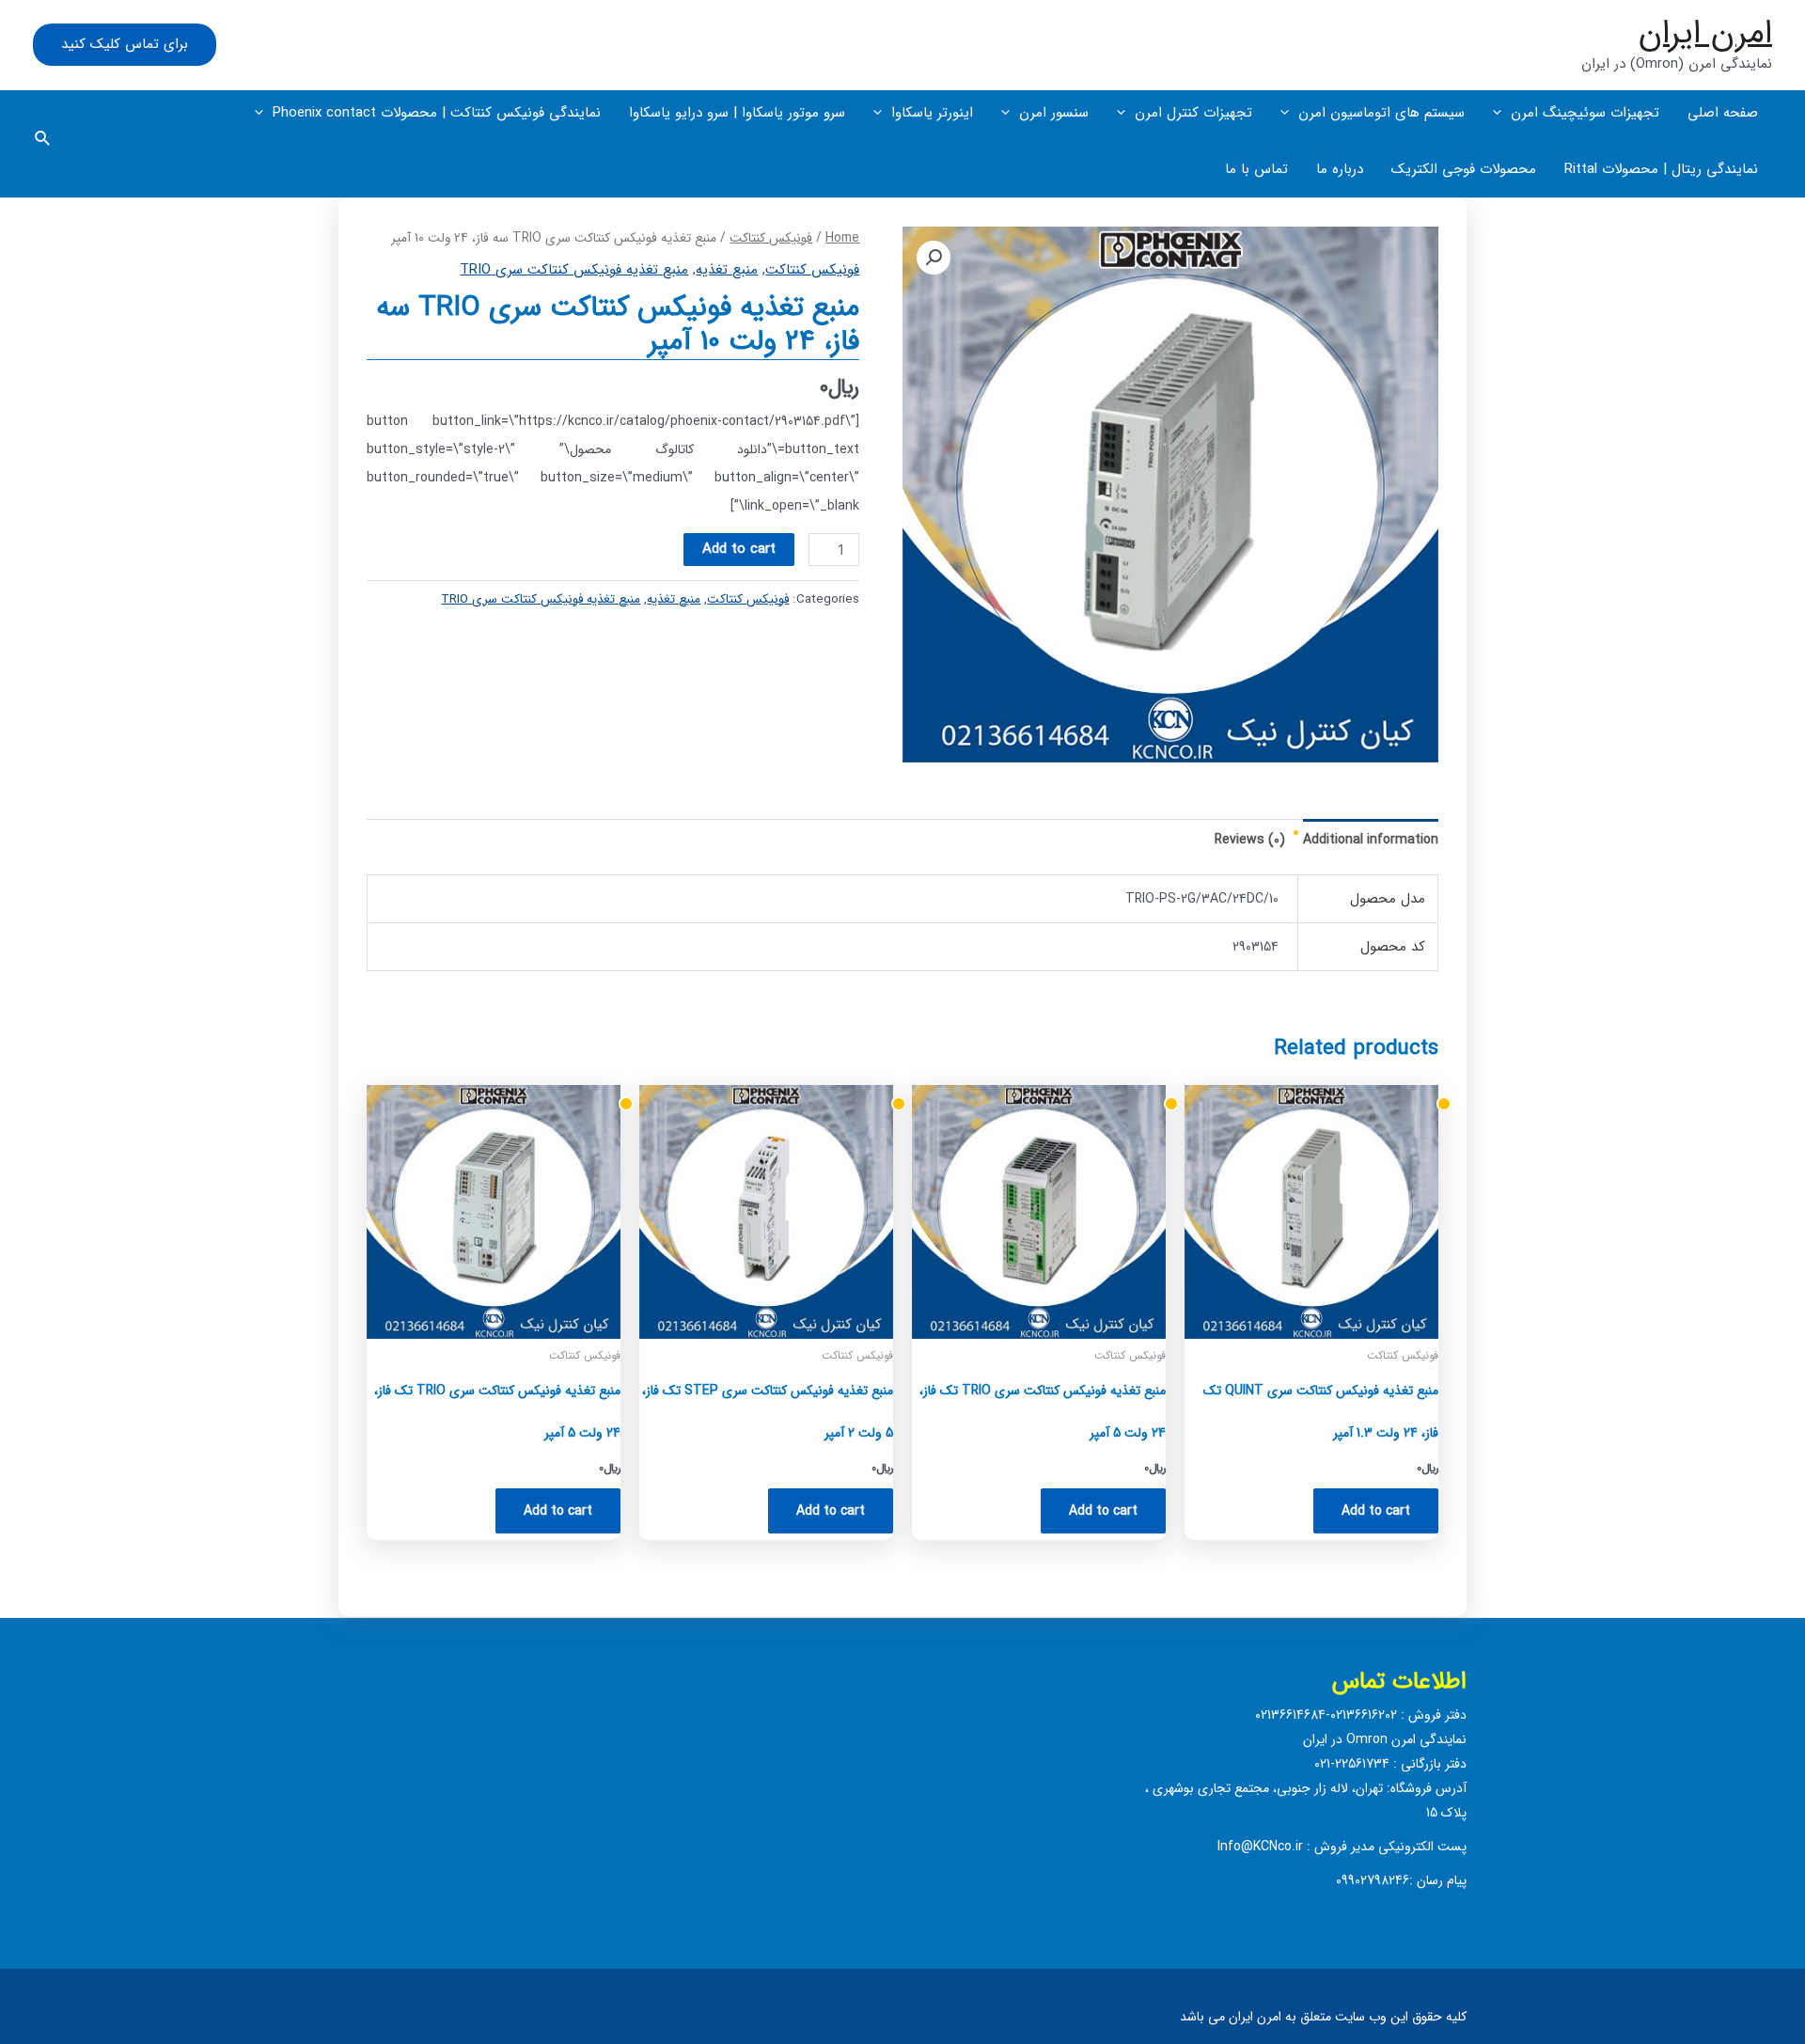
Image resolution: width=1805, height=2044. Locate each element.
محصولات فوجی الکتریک (1464, 169)
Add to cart (739, 549)
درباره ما (1340, 169)
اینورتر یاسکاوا (932, 113)
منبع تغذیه (727, 270)
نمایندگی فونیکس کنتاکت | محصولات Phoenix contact (437, 113)
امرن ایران (1705, 33)
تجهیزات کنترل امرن (1193, 113)
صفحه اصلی (1723, 113)
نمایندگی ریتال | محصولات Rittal (1661, 169)
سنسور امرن (1054, 113)
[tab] (1371, 840)
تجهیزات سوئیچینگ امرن (1585, 113)
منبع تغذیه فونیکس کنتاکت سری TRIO (574, 270)
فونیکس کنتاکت (771, 238)
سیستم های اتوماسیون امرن (1381, 113)
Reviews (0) (1250, 840)
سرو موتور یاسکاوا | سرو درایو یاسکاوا (737, 113)
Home (842, 238)
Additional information (1371, 840)
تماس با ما (1256, 169)
